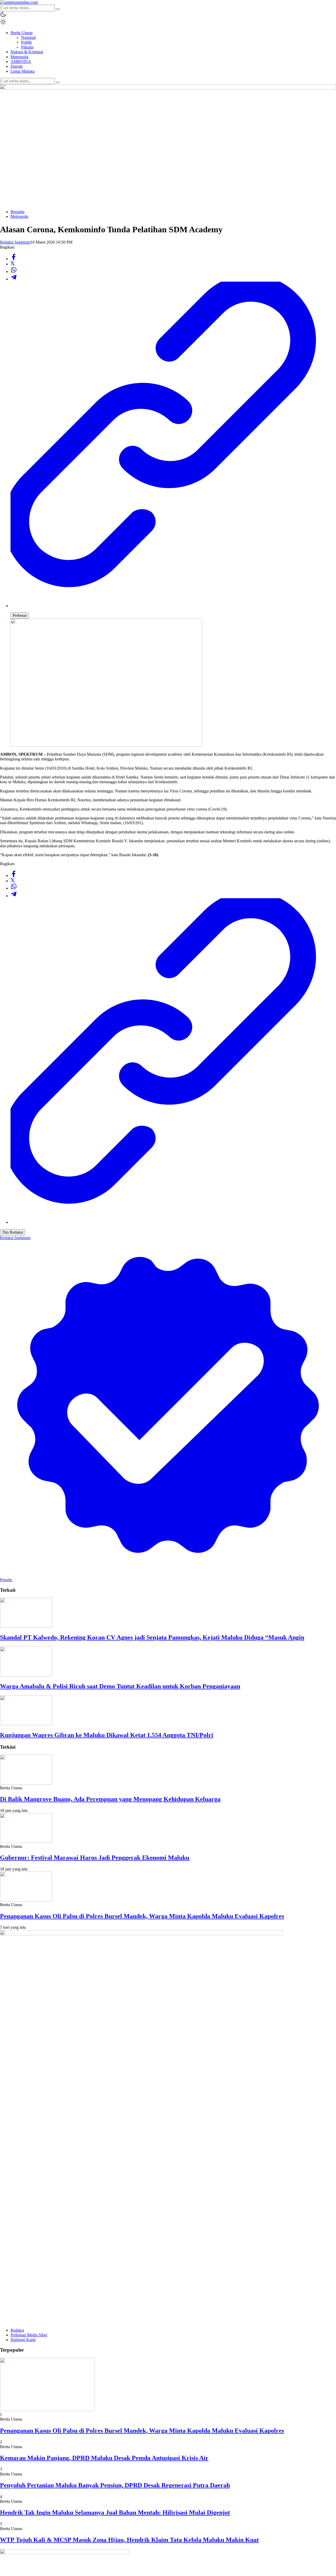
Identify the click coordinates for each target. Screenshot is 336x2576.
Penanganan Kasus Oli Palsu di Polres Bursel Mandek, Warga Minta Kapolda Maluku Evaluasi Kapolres (142, 1916)
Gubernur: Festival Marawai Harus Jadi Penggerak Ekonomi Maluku (95, 1858)
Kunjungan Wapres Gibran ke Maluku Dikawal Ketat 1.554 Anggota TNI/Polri (107, 1735)
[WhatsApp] (14, 272)
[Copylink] (173, 606)
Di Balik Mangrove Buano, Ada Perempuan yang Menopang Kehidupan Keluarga (110, 1799)
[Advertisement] (168, 169)
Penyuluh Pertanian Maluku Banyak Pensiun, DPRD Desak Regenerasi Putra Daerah (115, 2485)
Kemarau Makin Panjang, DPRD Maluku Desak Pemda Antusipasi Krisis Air (104, 2458)
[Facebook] (14, 259)
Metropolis (19, 216)
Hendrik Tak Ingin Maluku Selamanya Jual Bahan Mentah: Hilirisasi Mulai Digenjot (115, 2512)
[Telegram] (14, 279)
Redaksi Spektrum (15, 242)
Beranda (17, 212)
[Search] (58, 9)
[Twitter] (13, 264)
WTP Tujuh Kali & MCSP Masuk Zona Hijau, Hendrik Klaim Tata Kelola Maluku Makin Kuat (129, 2540)
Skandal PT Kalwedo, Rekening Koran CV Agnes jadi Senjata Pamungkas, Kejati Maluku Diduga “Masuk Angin (152, 1637)
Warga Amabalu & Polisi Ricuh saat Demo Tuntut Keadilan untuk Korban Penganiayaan (120, 1686)
